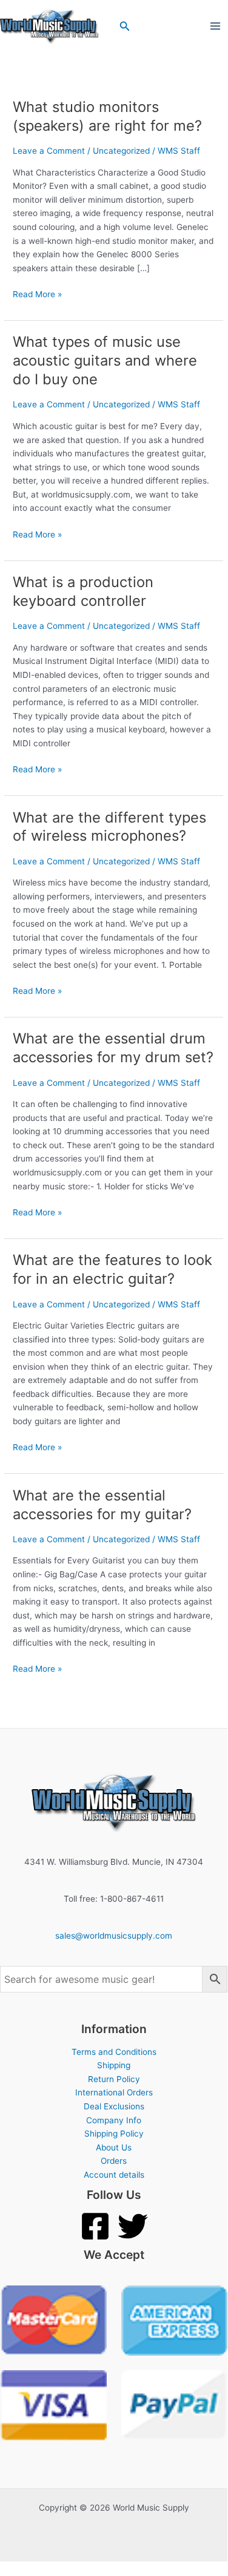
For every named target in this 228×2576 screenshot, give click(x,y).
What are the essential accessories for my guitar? (102, 1505)
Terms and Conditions (114, 2052)
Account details (114, 2175)
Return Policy (114, 2079)
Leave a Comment (49, 151)
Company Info (114, 2120)
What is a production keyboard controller (83, 591)
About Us (114, 2147)
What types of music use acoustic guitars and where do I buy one (105, 360)
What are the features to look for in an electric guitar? (112, 1269)
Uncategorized (121, 151)
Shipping (114, 2065)
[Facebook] (95, 2226)
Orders (114, 2161)
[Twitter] (133, 2226)
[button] (125, 26)
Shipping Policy (114, 2134)
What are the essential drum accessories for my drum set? (113, 1048)
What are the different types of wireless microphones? (109, 827)
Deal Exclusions (114, 2106)
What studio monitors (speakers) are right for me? (107, 116)
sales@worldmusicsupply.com (114, 1936)
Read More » (37, 293)
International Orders (114, 2092)
